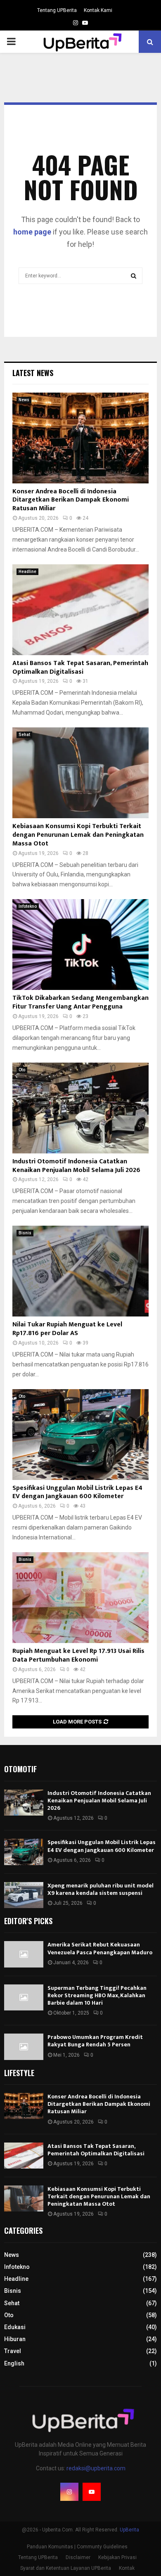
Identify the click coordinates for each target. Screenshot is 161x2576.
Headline (27, 572)
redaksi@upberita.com (96, 2468)
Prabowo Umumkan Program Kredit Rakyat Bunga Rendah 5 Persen (95, 2041)
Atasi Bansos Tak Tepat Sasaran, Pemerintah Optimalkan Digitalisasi (80, 668)
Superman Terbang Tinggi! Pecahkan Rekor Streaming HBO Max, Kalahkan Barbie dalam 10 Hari (97, 1995)
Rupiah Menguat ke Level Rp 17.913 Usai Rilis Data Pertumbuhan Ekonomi (78, 1655)
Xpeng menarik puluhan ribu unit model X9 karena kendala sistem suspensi (101, 1889)
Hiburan (15, 2339)
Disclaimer (78, 2557)
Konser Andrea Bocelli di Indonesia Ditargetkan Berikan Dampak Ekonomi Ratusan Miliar (71, 500)
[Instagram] (69, 2492)
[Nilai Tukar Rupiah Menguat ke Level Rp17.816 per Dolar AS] (80, 1271)
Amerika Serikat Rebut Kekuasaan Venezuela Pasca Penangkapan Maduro (100, 1948)
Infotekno (28, 906)
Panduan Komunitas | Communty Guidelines (77, 2547)
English (14, 2363)
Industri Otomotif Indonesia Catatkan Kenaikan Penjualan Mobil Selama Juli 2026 (76, 1166)
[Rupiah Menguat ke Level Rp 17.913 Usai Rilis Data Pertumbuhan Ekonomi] (80, 1598)
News (24, 400)
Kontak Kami (98, 10)
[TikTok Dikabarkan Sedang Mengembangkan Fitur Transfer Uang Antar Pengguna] (80, 945)
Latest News (33, 373)
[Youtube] (92, 2492)
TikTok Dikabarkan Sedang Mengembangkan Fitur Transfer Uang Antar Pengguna (80, 1002)
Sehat (24, 735)
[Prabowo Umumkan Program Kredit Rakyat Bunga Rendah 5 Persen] (24, 2047)
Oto (22, 1070)
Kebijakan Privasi (117, 2557)
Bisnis (25, 1233)
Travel (13, 2351)
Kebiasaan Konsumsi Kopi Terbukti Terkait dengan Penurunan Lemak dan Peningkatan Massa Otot (78, 835)
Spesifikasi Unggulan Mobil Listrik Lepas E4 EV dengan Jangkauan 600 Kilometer (77, 1492)
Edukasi (15, 2327)
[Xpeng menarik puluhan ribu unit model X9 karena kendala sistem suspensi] (24, 1895)
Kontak (127, 2568)
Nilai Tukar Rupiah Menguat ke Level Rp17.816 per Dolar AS (67, 1329)
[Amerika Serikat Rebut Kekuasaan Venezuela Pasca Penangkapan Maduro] (24, 1954)
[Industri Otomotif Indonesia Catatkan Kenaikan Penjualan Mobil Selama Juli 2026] (80, 1108)
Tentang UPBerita (57, 10)
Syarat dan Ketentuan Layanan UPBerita (66, 2568)
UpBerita (129, 2530)
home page (32, 232)
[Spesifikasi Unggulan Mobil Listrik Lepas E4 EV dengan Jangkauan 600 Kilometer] (80, 1435)
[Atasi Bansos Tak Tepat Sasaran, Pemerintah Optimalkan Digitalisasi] (80, 610)
